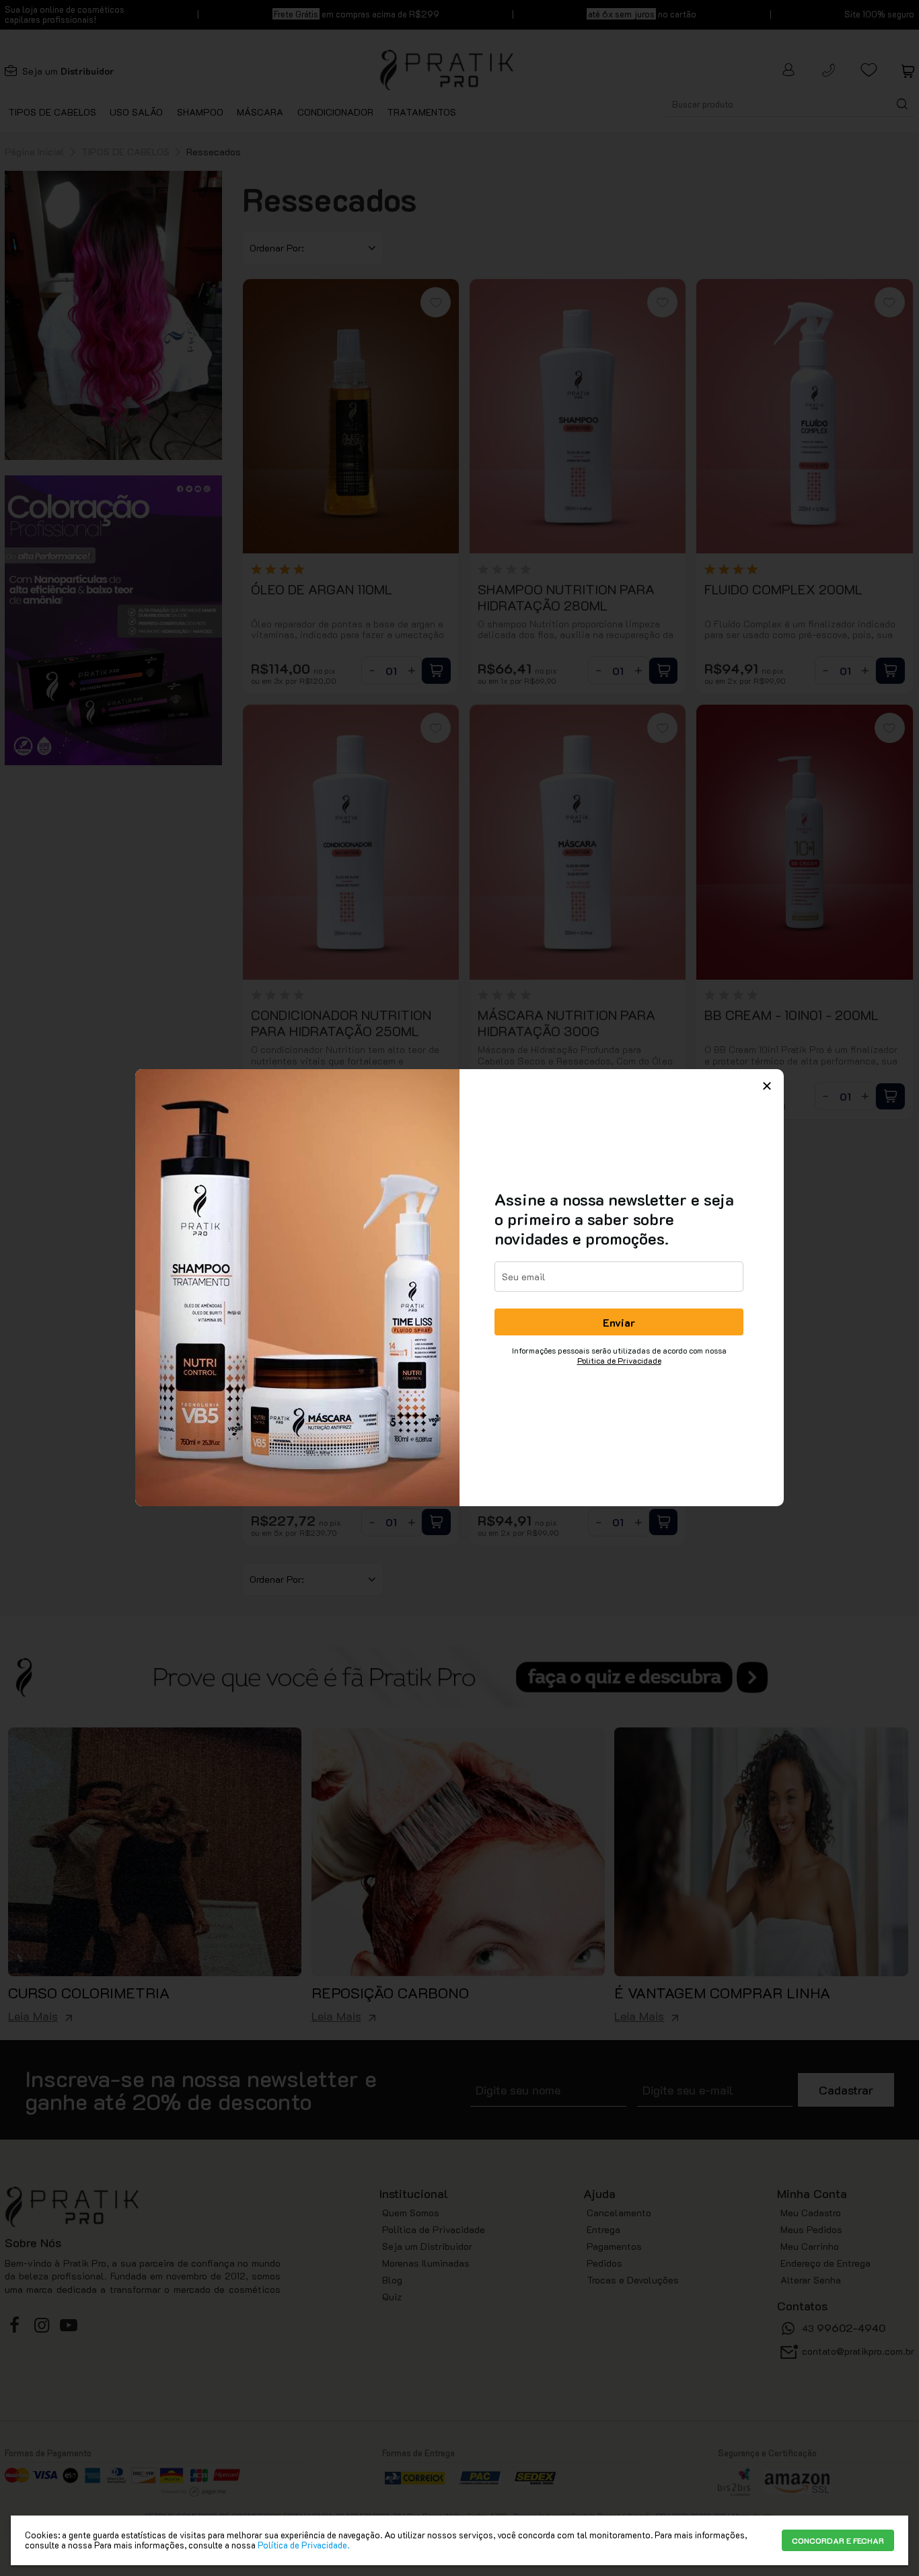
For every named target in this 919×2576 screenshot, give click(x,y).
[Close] (767, 1086)
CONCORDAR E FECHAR (838, 2540)
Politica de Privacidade (619, 1360)
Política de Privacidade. (303, 2545)
